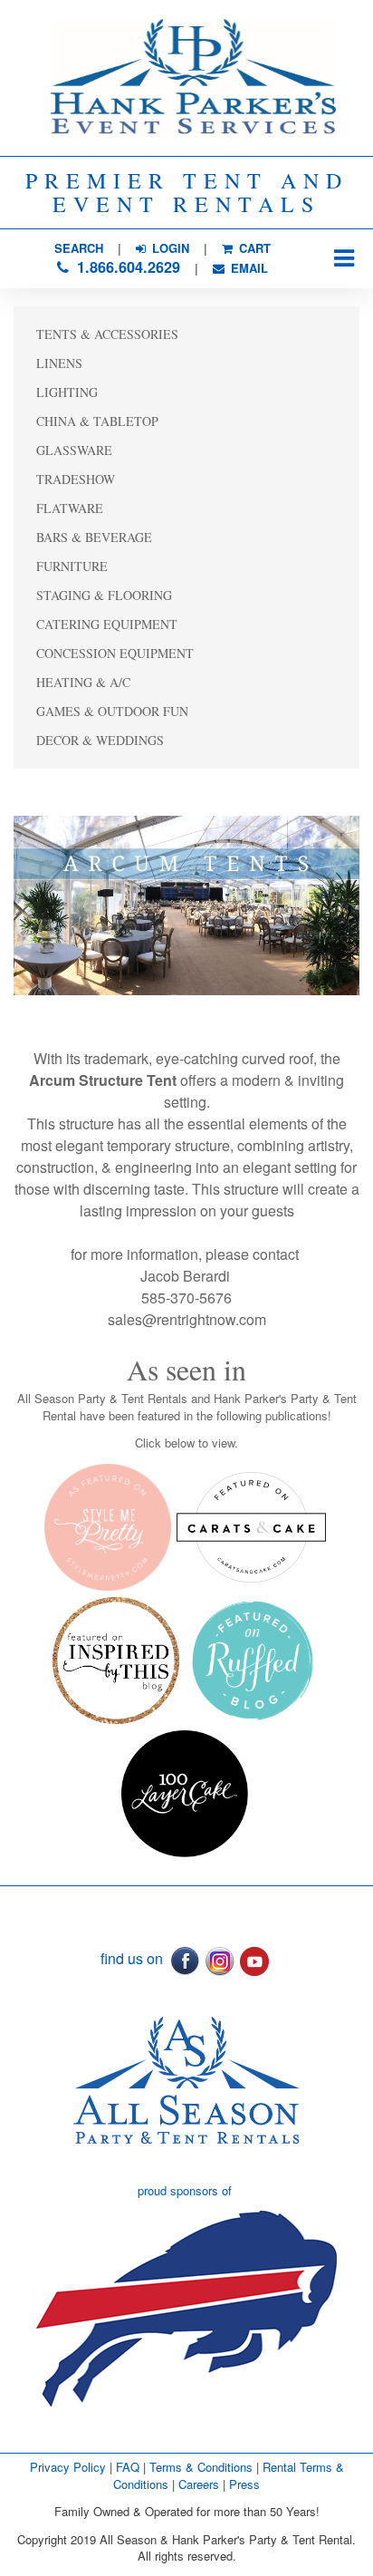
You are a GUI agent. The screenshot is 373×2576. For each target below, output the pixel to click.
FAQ (128, 2467)
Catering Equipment (107, 624)
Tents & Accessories (107, 334)
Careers (201, 2484)
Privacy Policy (68, 2467)
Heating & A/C (83, 682)
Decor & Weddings (100, 740)
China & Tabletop (97, 421)
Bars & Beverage (94, 537)
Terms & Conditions (201, 2467)
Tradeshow (76, 479)
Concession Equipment (115, 653)
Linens (59, 363)
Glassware (74, 450)
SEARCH (79, 248)
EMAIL (248, 268)
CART (253, 248)
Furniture (72, 566)
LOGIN (169, 248)
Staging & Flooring (104, 595)
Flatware (70, 508)
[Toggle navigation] (344, 259)
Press (244, 2484)
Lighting (67, 392)
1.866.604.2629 (126, 267)
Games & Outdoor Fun (112, 711)
